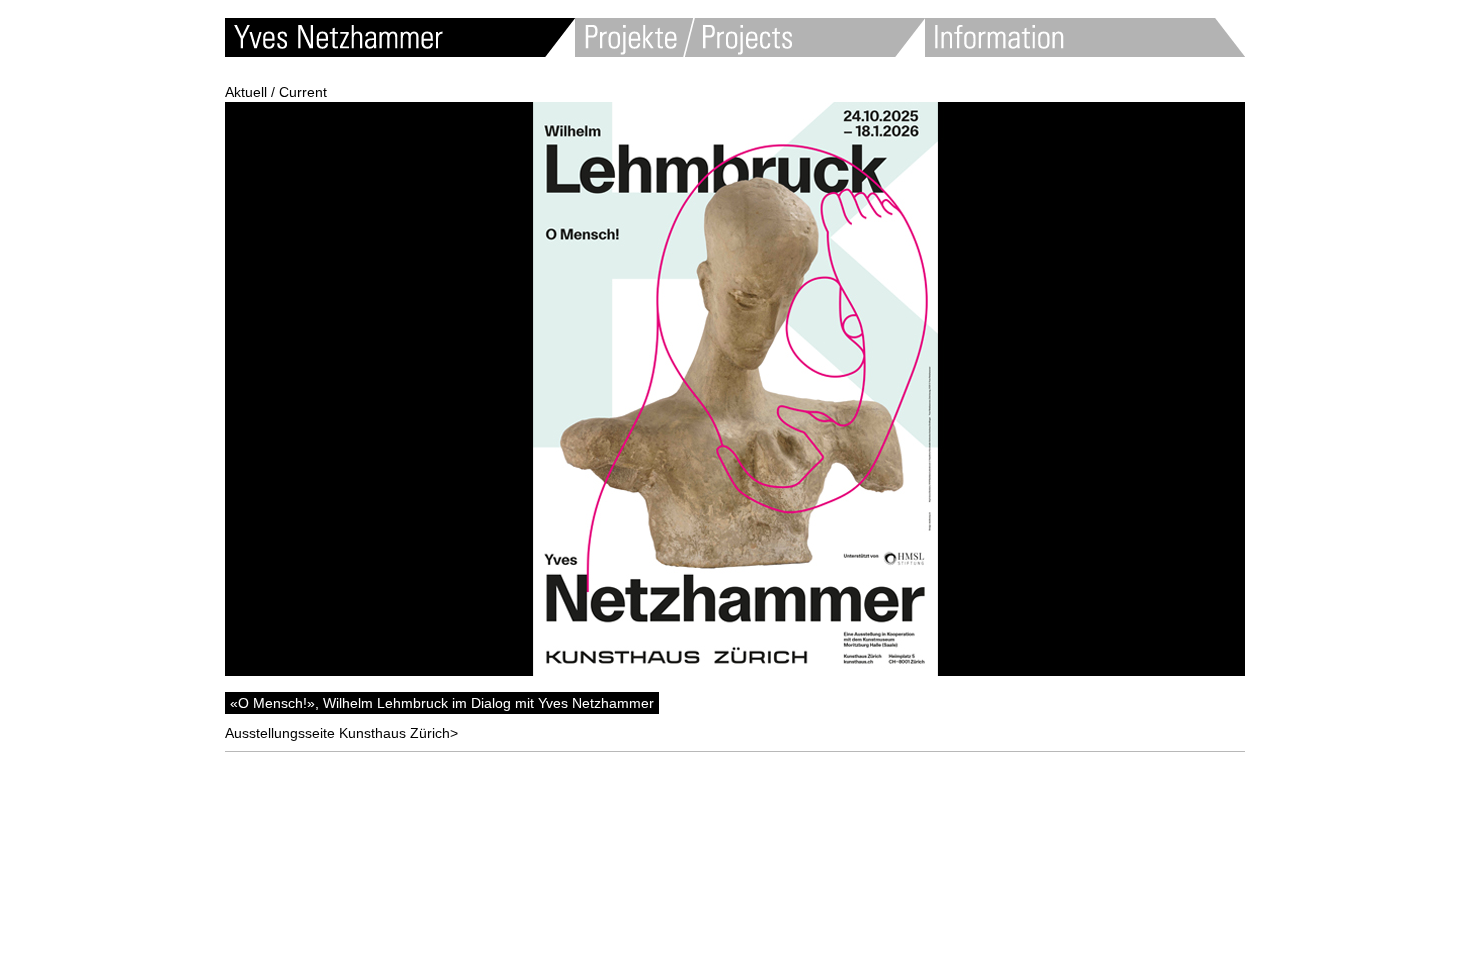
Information (1085, 37)
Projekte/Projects (750, 37)
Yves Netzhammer (400, 37)
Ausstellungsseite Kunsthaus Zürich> (341, 733)
